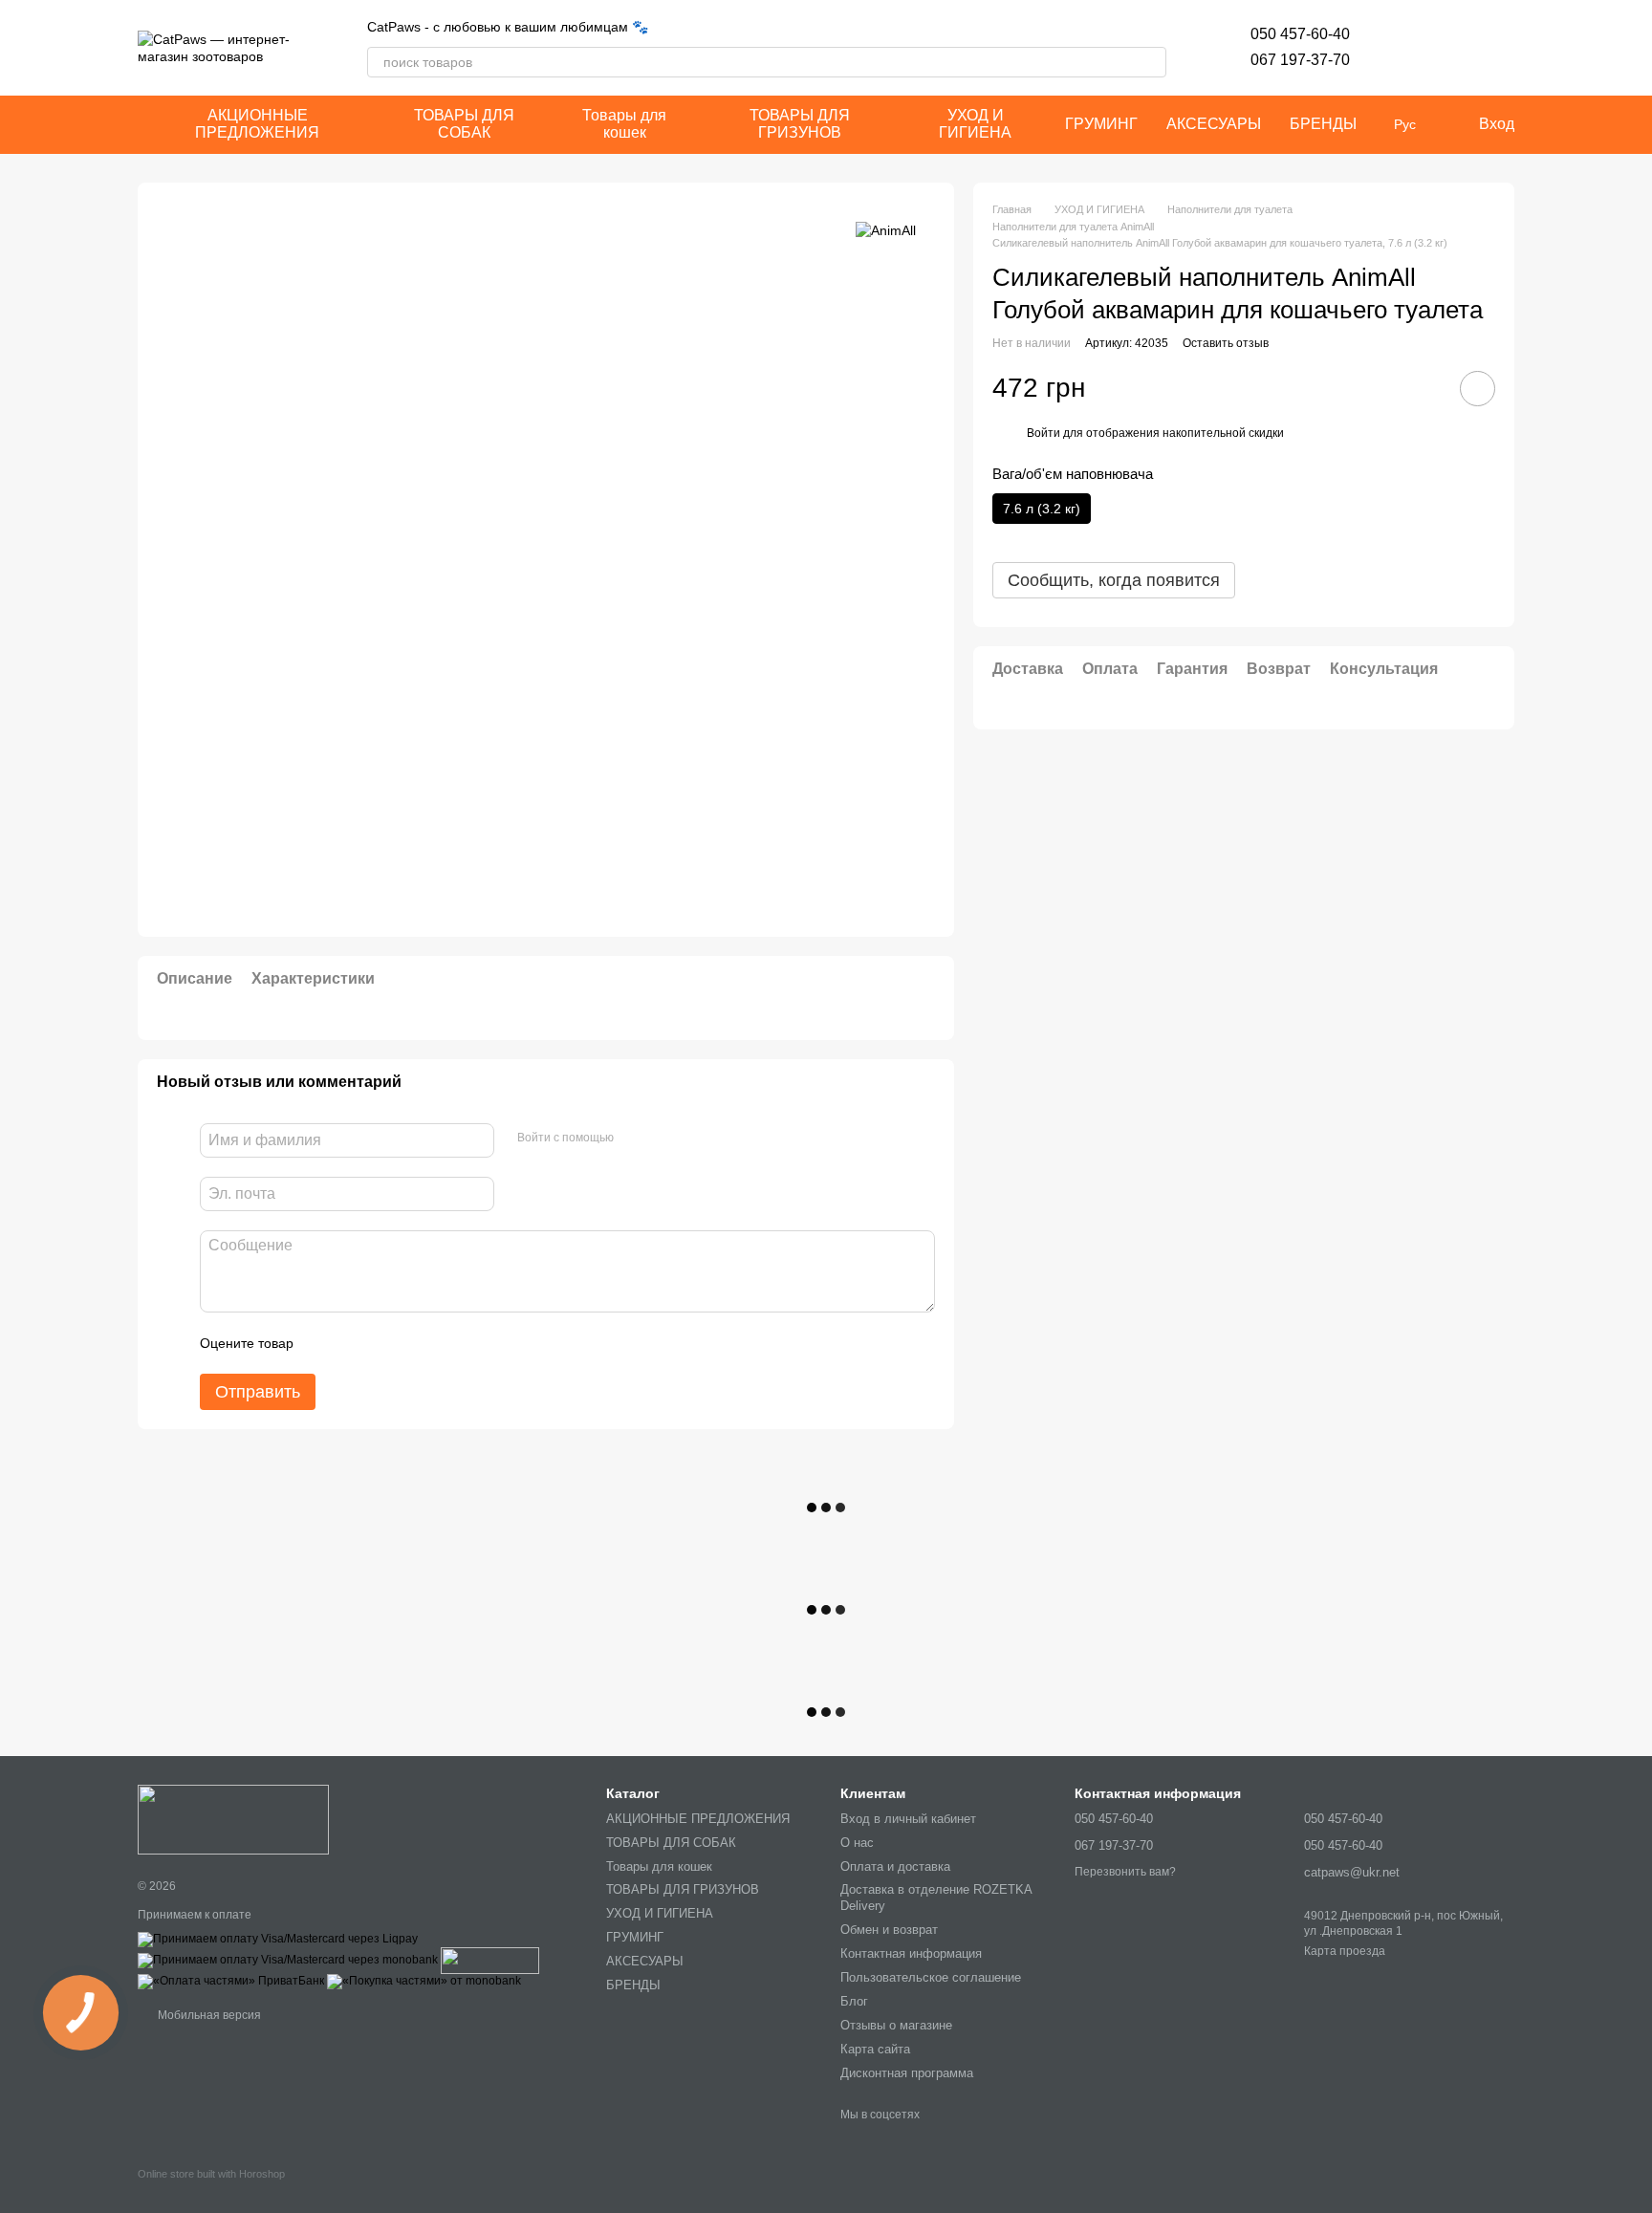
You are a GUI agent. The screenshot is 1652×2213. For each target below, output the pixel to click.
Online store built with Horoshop (211, 2174)
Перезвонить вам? (1125, 1872)
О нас (857, 1843)
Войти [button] (1043, 433)
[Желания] (1400, 48)
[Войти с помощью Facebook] (635, 1138)
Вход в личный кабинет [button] (908, 1819)
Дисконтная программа (907, 2073)
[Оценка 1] (325, 1343)
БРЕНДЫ (1323, 124)
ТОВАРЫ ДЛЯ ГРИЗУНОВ (800, 124)
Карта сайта (875, 2049)
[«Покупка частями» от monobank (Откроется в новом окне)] (424, 1981)
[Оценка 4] (417, 1343)
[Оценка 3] (386, 1343)
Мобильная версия (208, 2015)
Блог (854, 2001)
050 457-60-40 (1300, 34)
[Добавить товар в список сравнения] (1424, 388)
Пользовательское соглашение (931, 1977)
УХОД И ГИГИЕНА (975, 124)
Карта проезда (1345, 1951)
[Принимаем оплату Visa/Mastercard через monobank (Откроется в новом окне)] (288, 1960)
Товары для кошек (624, 124)
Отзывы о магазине (896, 2025)
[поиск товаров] (1151, 62)
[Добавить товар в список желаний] (1478, 389)
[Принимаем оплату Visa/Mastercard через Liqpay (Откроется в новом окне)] (278, 1939)
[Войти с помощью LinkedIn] (696, 1138)
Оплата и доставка (895, 1866)
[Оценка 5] (447, 1343)
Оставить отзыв (1226, 343)
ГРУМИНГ (1101, 124)
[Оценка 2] (356, 1343)
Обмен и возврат (889, 1930)
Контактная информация (911, 1953)
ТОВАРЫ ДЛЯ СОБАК (464, 124)
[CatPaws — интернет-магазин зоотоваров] (233, 1818)
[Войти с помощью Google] (665, 1138)
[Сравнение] (1449, 48)
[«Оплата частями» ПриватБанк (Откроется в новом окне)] (231, 1981)
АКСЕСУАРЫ (1214, 124)
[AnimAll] (886, 230)
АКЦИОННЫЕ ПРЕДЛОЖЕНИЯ (257, 124)
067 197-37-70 (1300, 60)
